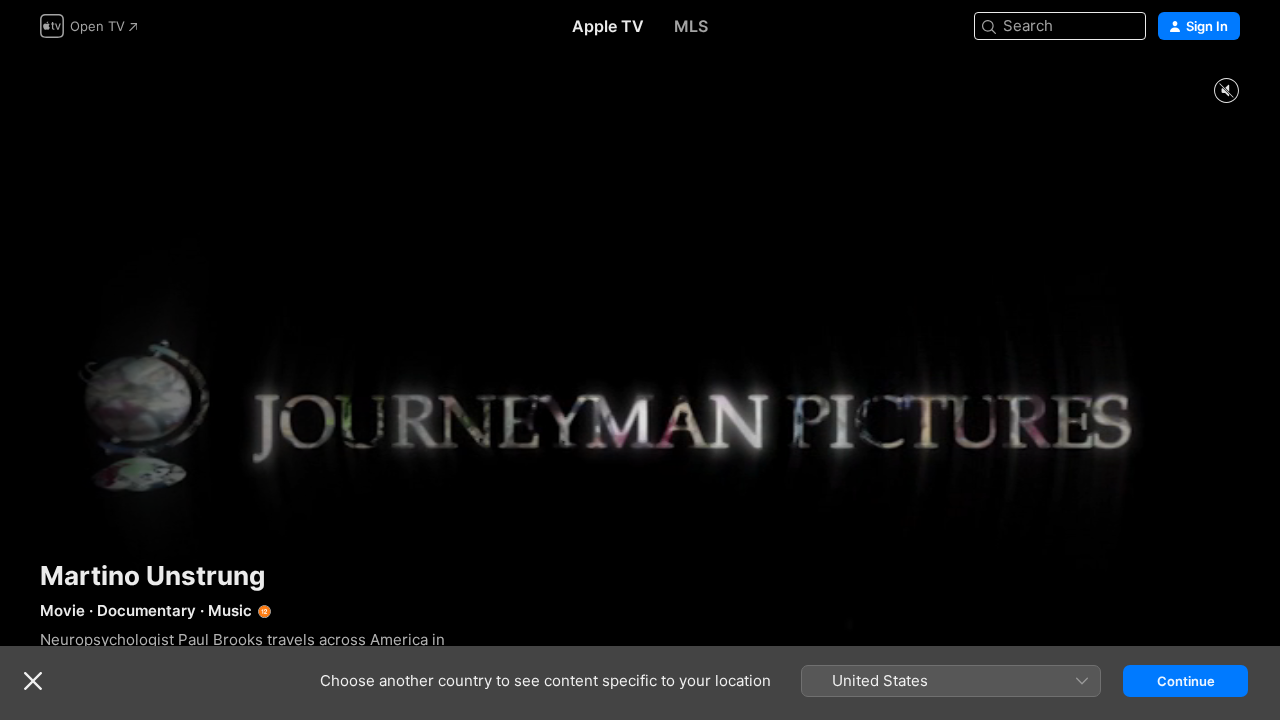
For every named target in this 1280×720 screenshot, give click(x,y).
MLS (691, 26)
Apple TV (608, 26)
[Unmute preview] (1226, 91)
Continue (1186, 681)
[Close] (33, 681)
